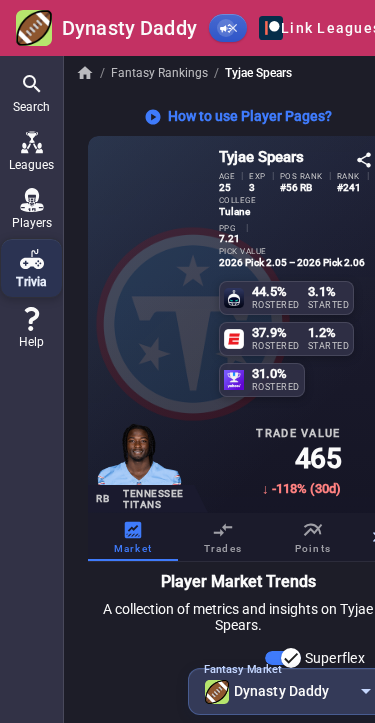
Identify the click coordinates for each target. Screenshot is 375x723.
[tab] (133, 537)
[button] (31, 93)
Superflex (335, 658)
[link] (31, 328)
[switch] (283, 658)
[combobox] (288, 691)
